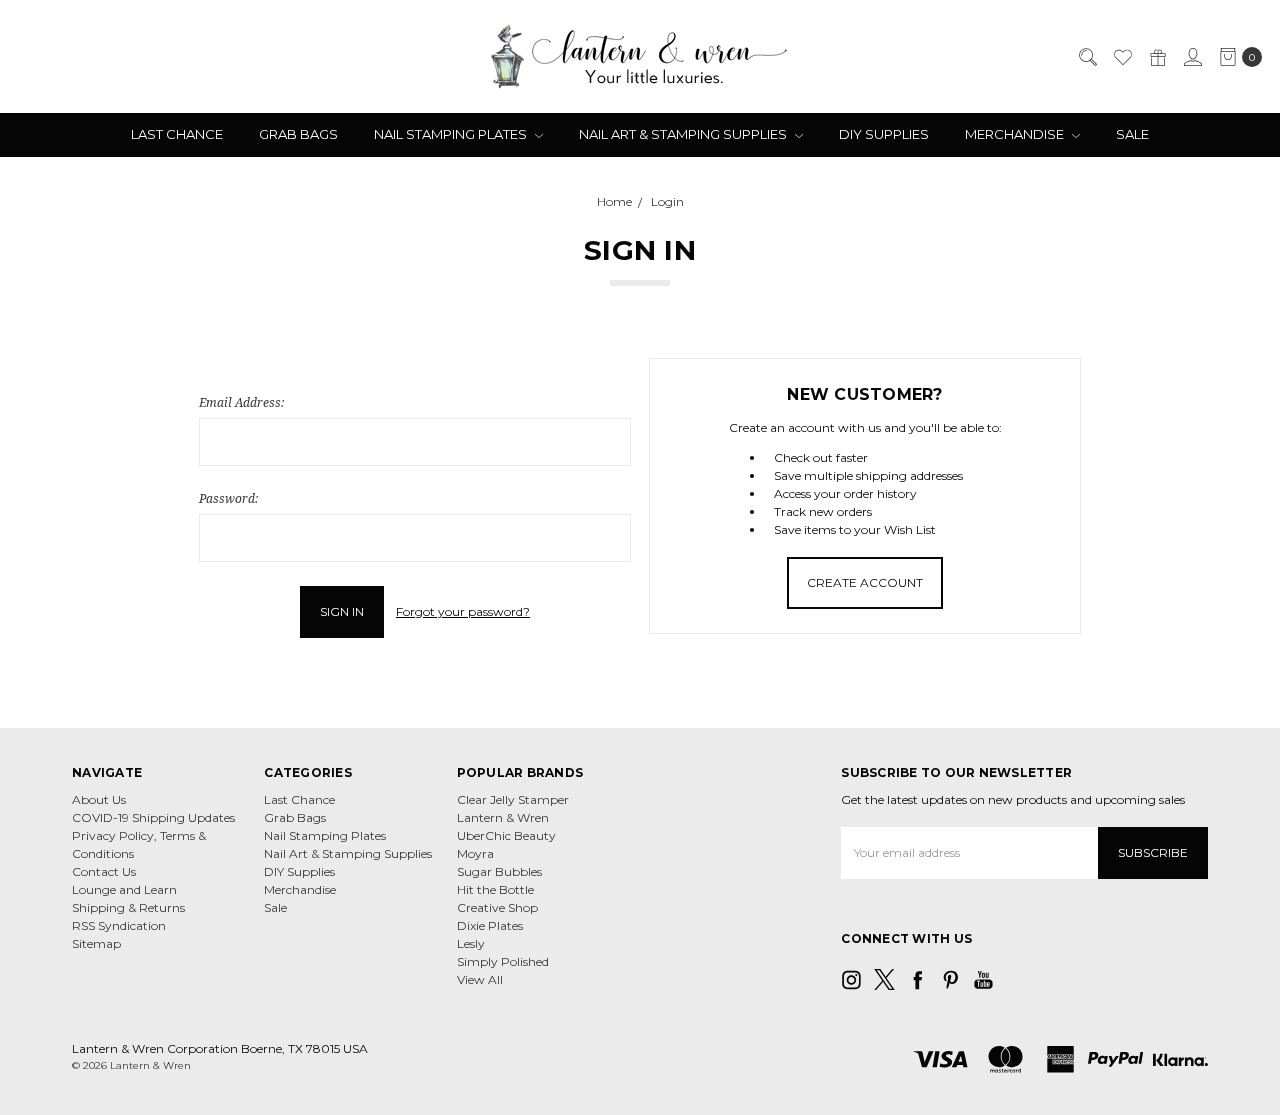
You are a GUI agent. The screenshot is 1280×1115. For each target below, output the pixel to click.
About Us (99, 799)
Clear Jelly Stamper (513, 799)
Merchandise (1016, 134)
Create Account (865, 582)
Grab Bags (298, 134)
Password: (228, 498)
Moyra (475, 853)
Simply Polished (503, 961)
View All (480, 979)
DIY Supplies (884, 134)
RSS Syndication (119, 925)
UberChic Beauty (506, 835)
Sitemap (96, 943)
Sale (1132, 134)
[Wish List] (1122, 57)
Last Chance (177, 134)
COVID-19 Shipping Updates (153, 817)
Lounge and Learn (124, 889)
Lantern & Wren (503, 817)
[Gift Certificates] (1157, 57)
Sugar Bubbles (499, 871)
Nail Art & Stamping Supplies (684, 134)
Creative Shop (497, 907)
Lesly (471, 943)
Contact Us (104, 871)
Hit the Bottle (495, 889)
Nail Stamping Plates (452, 134)
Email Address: (241, 402)
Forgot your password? (463, 611)
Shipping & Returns (128, 907)
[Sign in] (1192, 57)
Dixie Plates (490, 925)
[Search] (1087, 57)
